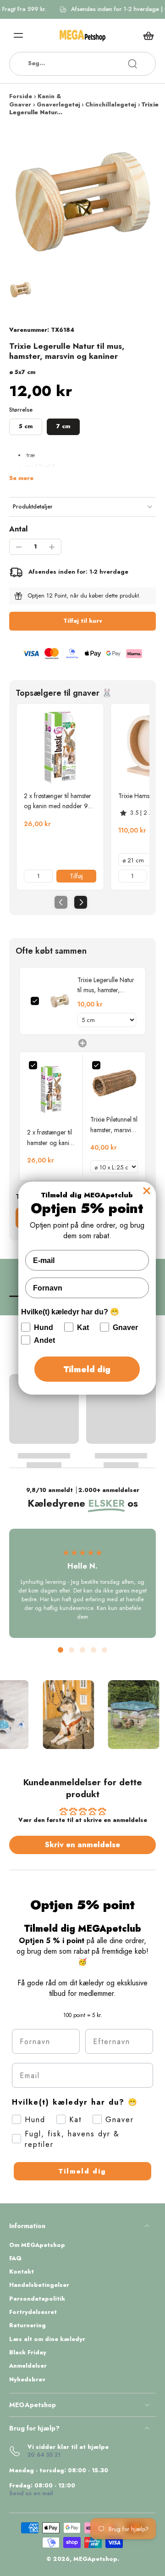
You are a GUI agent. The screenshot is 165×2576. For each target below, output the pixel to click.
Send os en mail (31, 2493)
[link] (60, 747)
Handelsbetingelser (39, 2285)
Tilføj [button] (76, 876)
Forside (21, 96)
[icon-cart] (146, 35)
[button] (82, 621)
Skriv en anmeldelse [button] (82, 1845)
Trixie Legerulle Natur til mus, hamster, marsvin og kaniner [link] (106, 985)
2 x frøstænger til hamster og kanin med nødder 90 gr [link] (58, 801)
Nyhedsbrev (27, 2380)
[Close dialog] (147, 1190)
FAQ (15, 2259)
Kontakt (22, 2272)
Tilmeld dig (82, 2171)
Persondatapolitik (37, 2299)
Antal (18, 529)
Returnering (27, 2326)
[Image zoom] (82, 201)
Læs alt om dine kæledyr (47, 2339)
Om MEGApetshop (37, 2245)
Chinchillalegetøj (111, 105)
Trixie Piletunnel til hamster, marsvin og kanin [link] (114, 1125)
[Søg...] (132, 64)
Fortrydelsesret (33, 2312)
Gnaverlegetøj (58, 105)
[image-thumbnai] (21, 290)
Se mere (21, 478)
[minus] (19, 547)
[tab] (60, 1650)
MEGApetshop (95, 2559)
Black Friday (28, 2353)
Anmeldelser (28, 2366)
